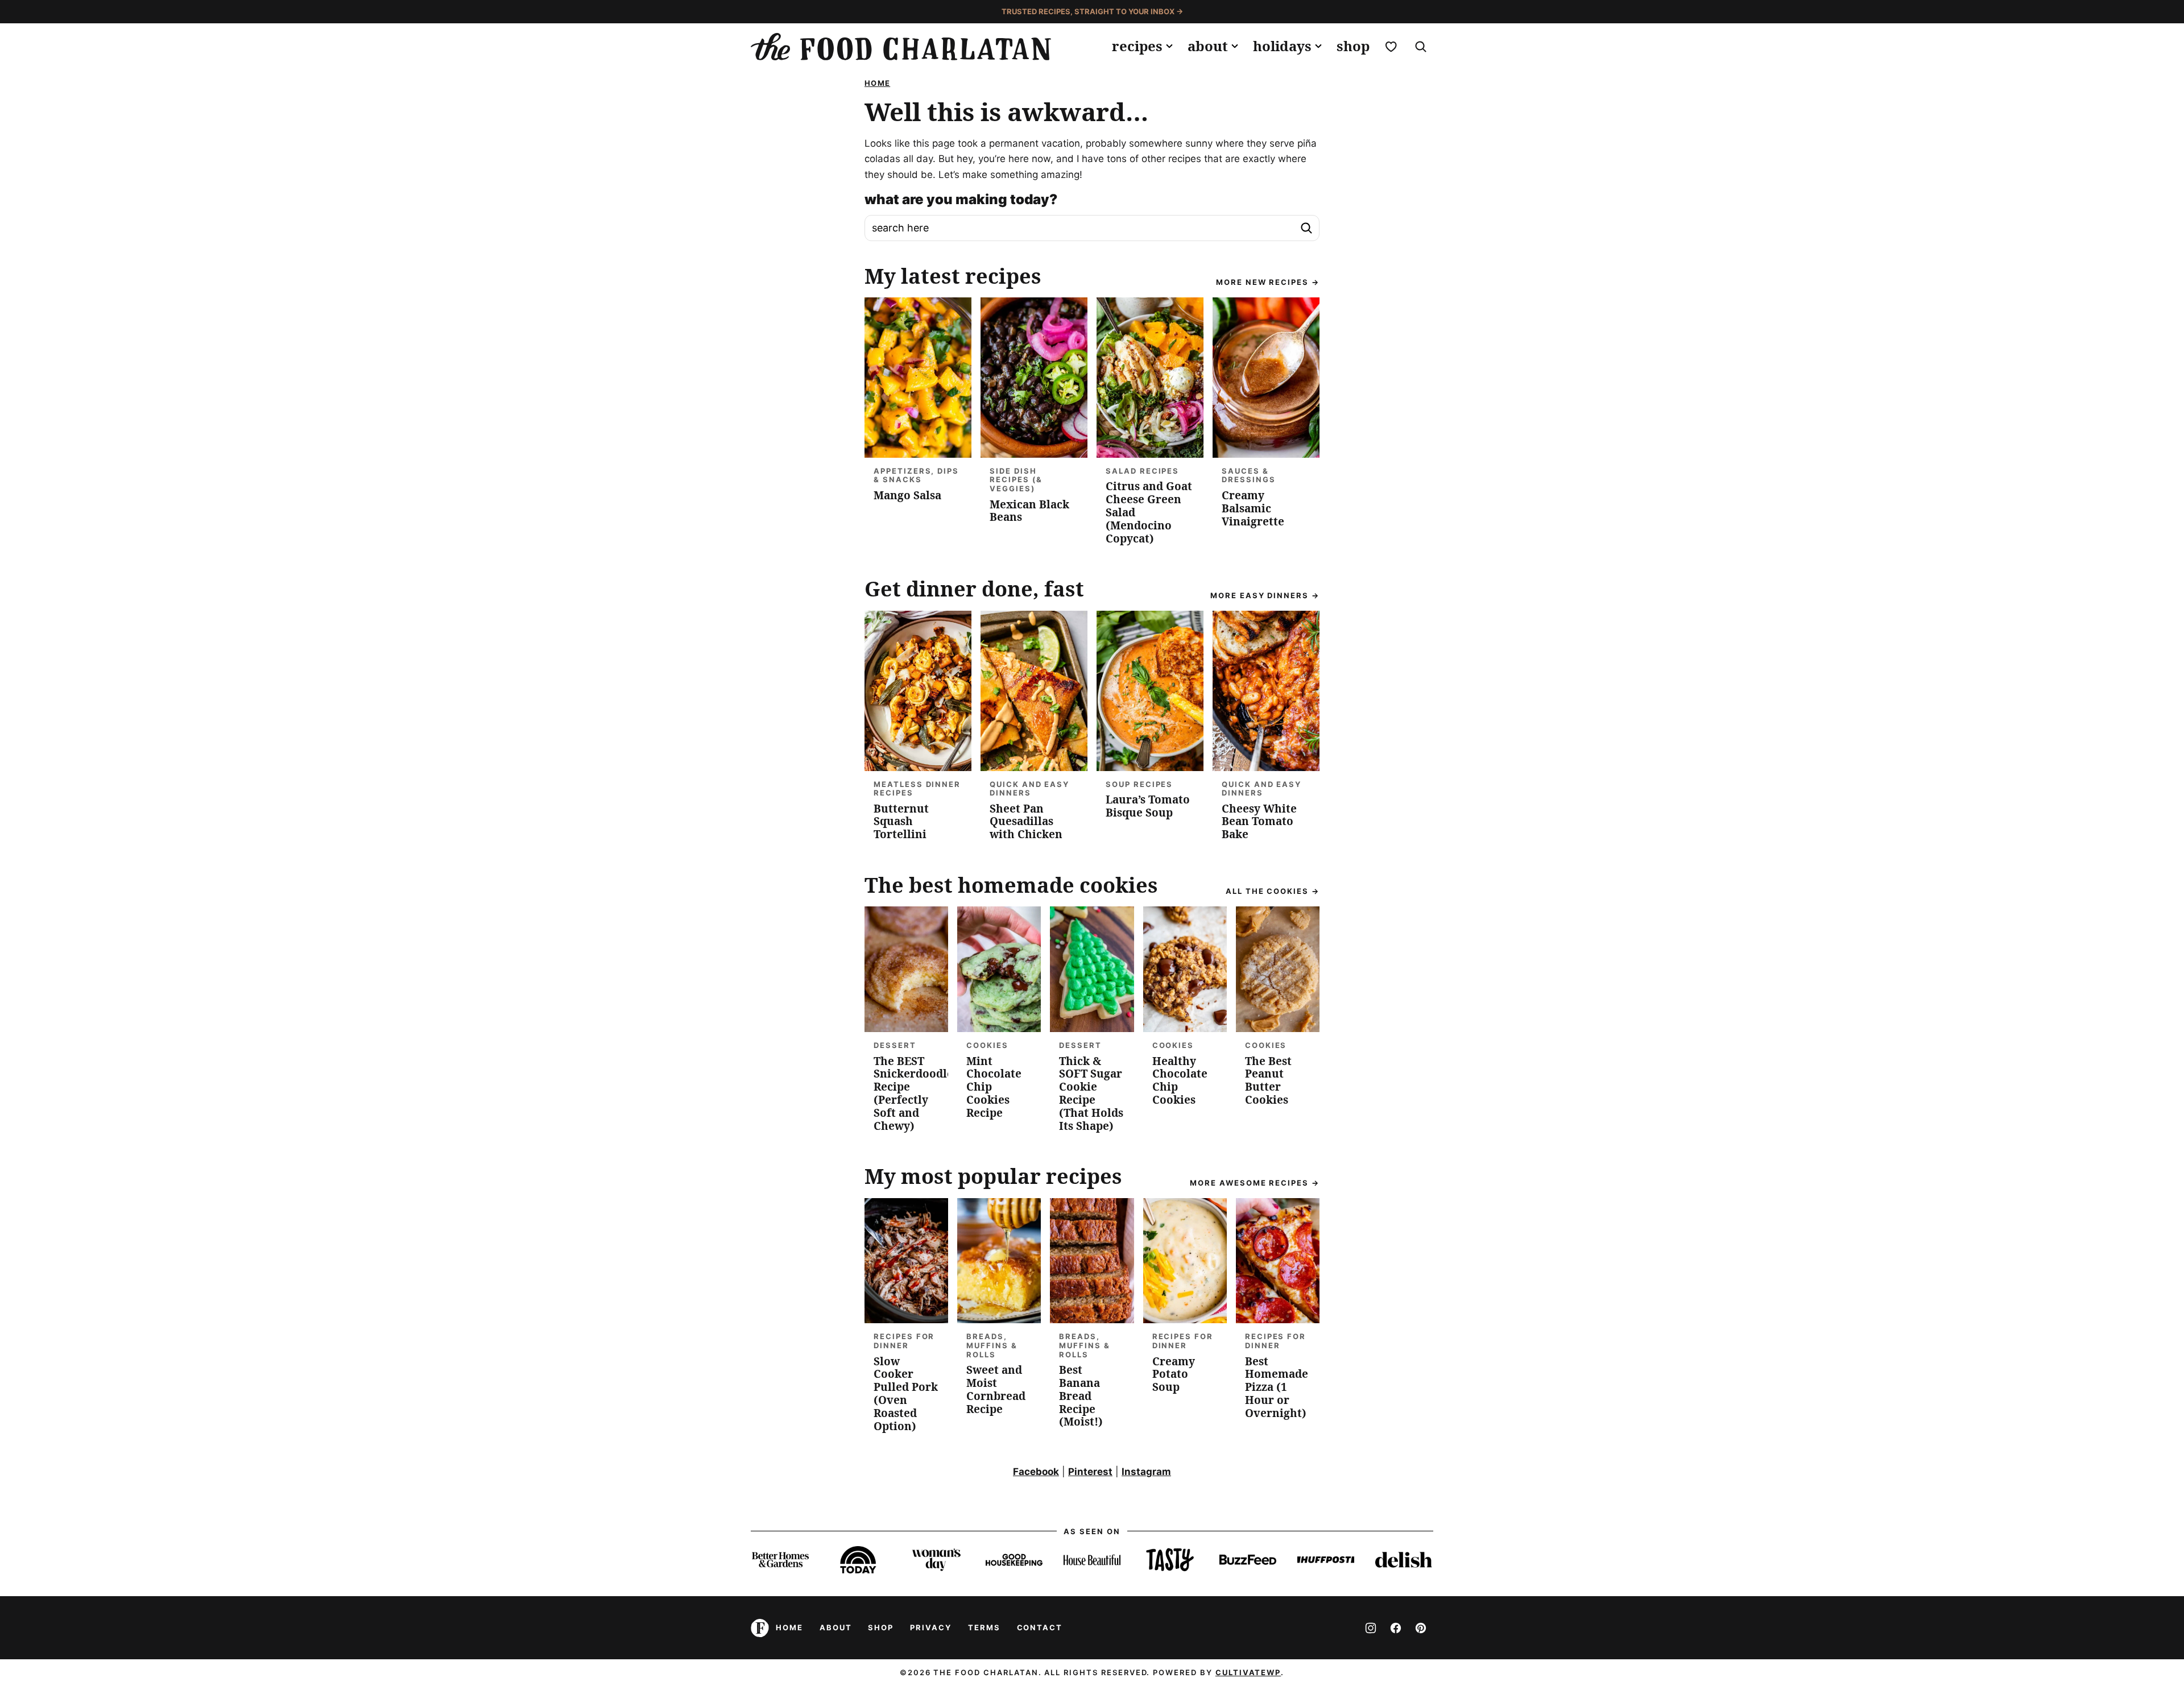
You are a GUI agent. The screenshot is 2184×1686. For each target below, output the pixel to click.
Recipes (1137, 46)
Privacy (931, 1627)
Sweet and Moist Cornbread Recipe (996, 1389)
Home (877, 83)
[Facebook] (1396, 1628)
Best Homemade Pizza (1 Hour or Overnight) (1277, 1387)
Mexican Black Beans (1029, 511)
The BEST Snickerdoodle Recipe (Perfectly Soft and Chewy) (913, 1093)
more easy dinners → (1265, 595)
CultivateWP (1248, 1672)
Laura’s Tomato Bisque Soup (1148, 806)
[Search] (1421, 47)
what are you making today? (961, 200)
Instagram (1146, 1472)
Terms (984, 1627)
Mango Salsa (907, 495)
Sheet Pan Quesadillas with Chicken (1026, 822)
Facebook (1036, 1472)
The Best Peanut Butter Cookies (1268, 1080)
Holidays (1282, 46)
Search (1306, 228)
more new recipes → (1268, 282)
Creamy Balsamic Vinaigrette (1253, 508)
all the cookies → (1273, 891)
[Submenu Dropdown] (1169, 46)
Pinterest (1090, 1472)
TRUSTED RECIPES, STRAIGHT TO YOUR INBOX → (1092, 11)
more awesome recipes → (1255, 1183)
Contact (1040, 1627)
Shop (1353, 46)
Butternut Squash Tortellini (901, 822)
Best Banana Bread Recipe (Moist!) (1081, 1396)
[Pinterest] (1421, 1628)
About (1208, 46)
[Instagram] (1371, 1628)
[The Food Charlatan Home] (901, 47)
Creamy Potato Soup (1174, 1374)
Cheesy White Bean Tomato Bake (1259, 822)
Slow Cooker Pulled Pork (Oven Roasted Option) (906, 1394)
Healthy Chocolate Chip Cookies (1180, 1080)
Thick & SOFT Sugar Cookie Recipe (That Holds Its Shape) (1091, 1093)
